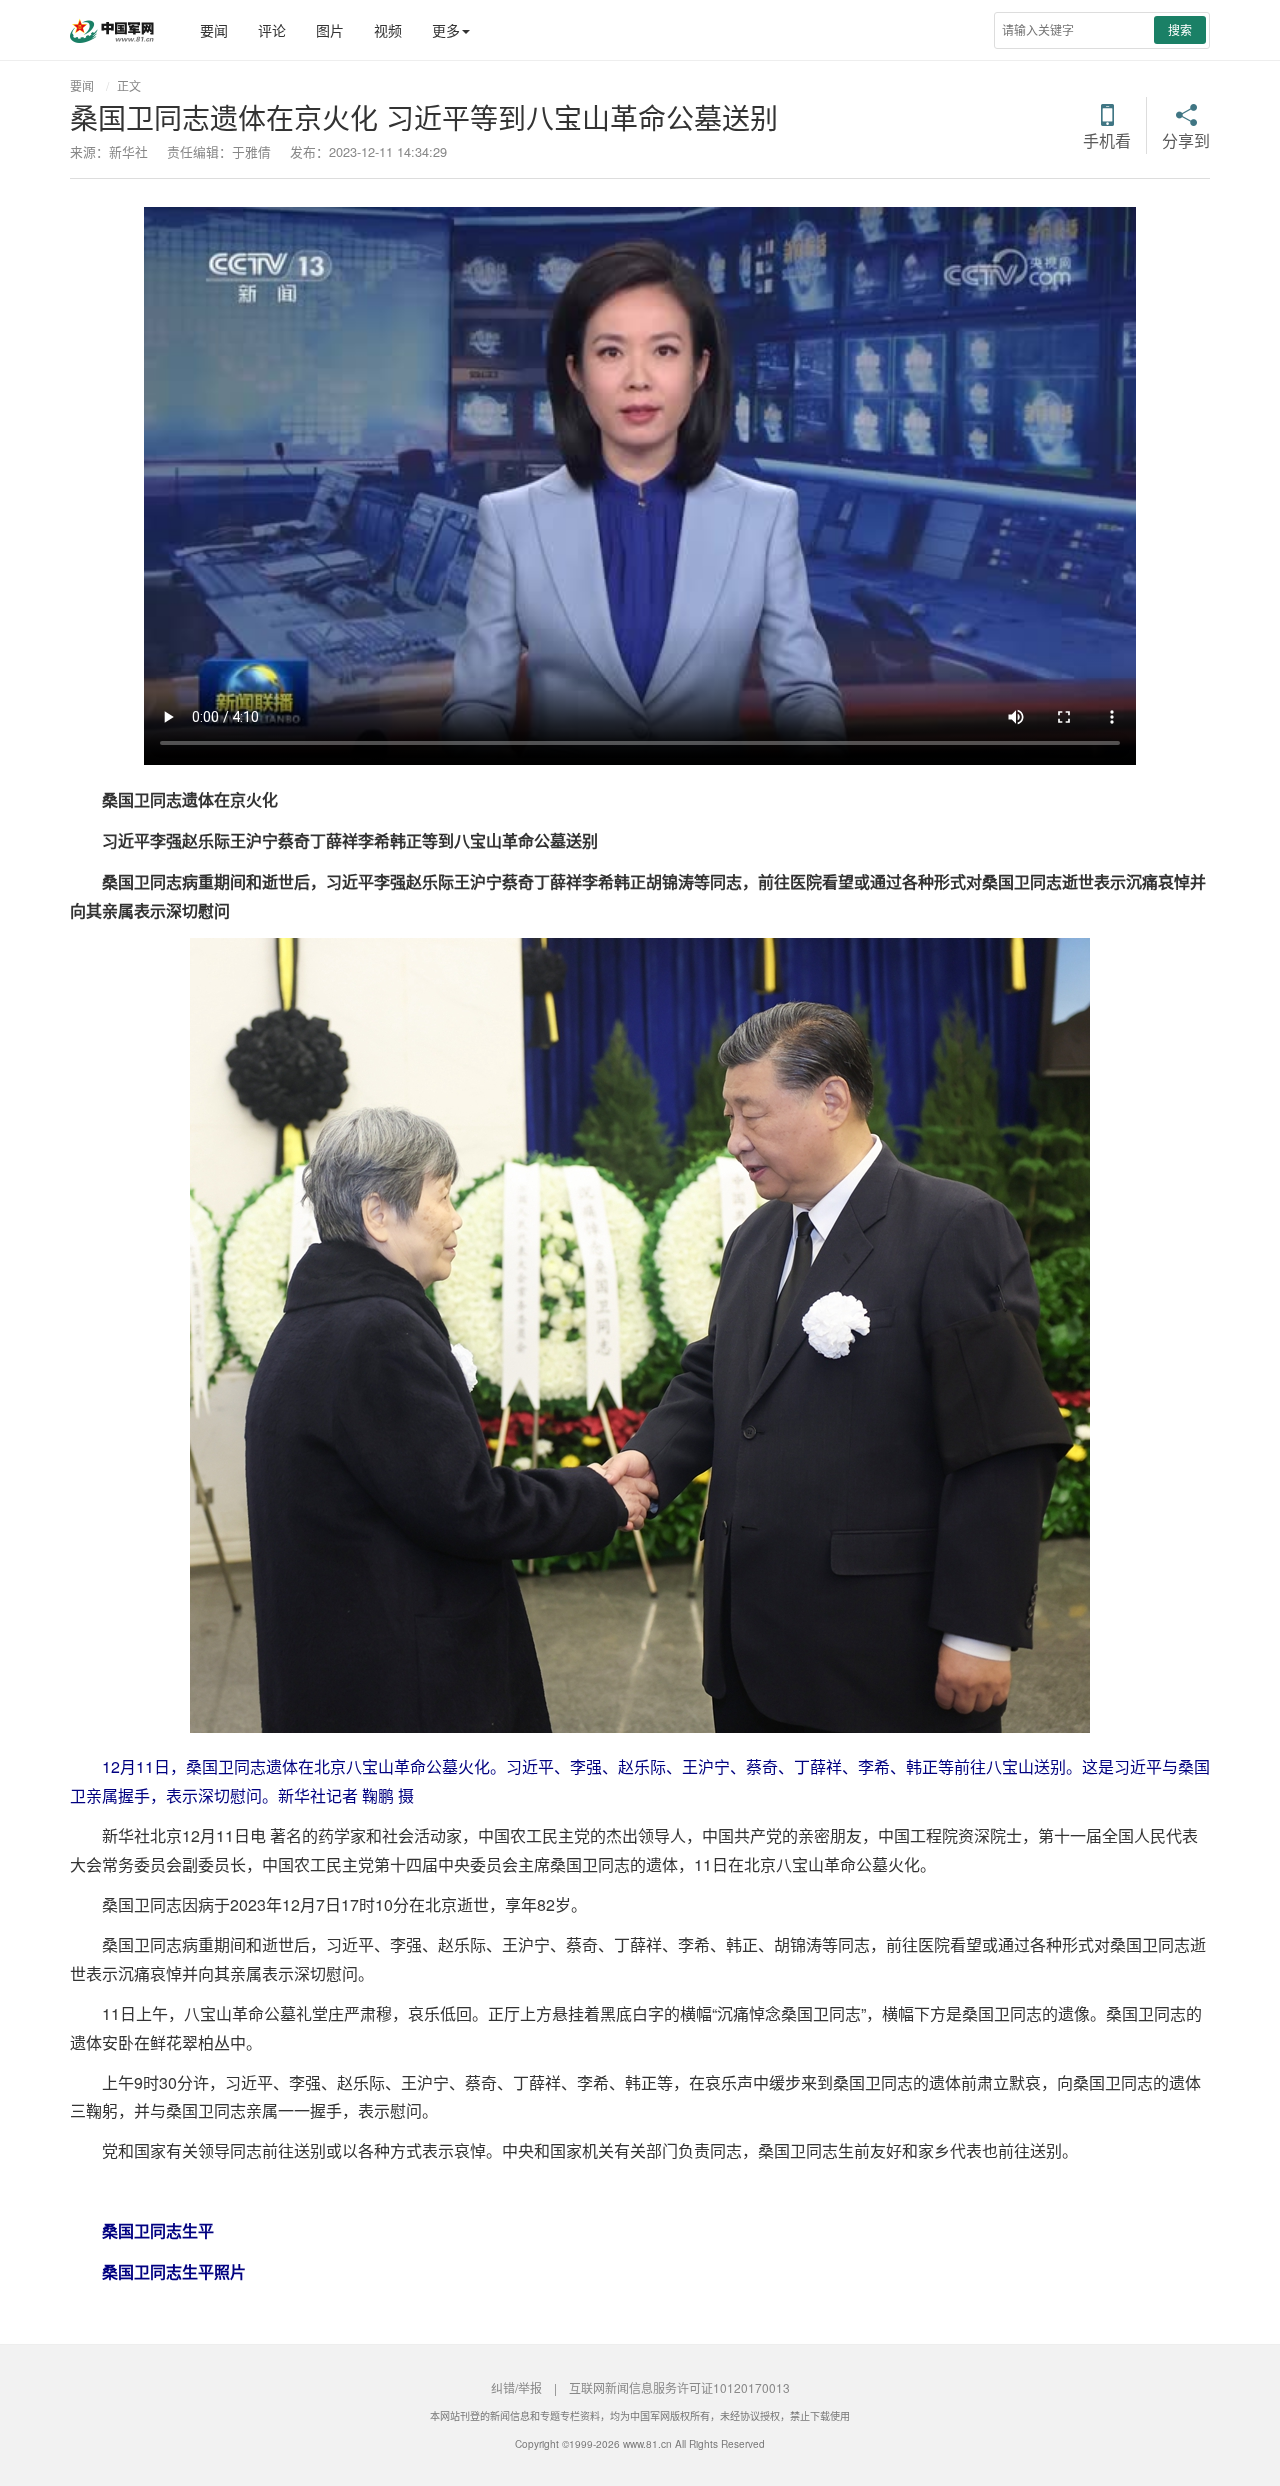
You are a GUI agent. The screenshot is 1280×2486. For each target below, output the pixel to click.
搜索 (1180, 29)
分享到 (1186, 139)
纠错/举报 (516, 2387)
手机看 (1107, 139)
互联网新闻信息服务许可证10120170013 (679, 2387)
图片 (330, 30)
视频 (388, 30)
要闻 (214, 30)
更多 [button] (446, 30)
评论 (272, 30)
